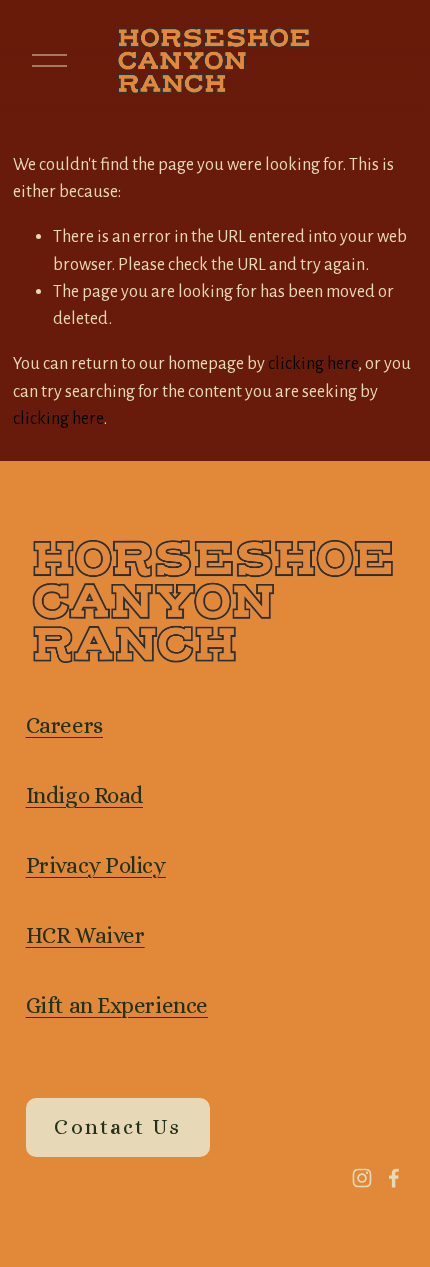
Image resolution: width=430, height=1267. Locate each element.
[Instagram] (362, 1178)
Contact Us (117, 1127)
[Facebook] (394, 1178)
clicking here (313, 363)
